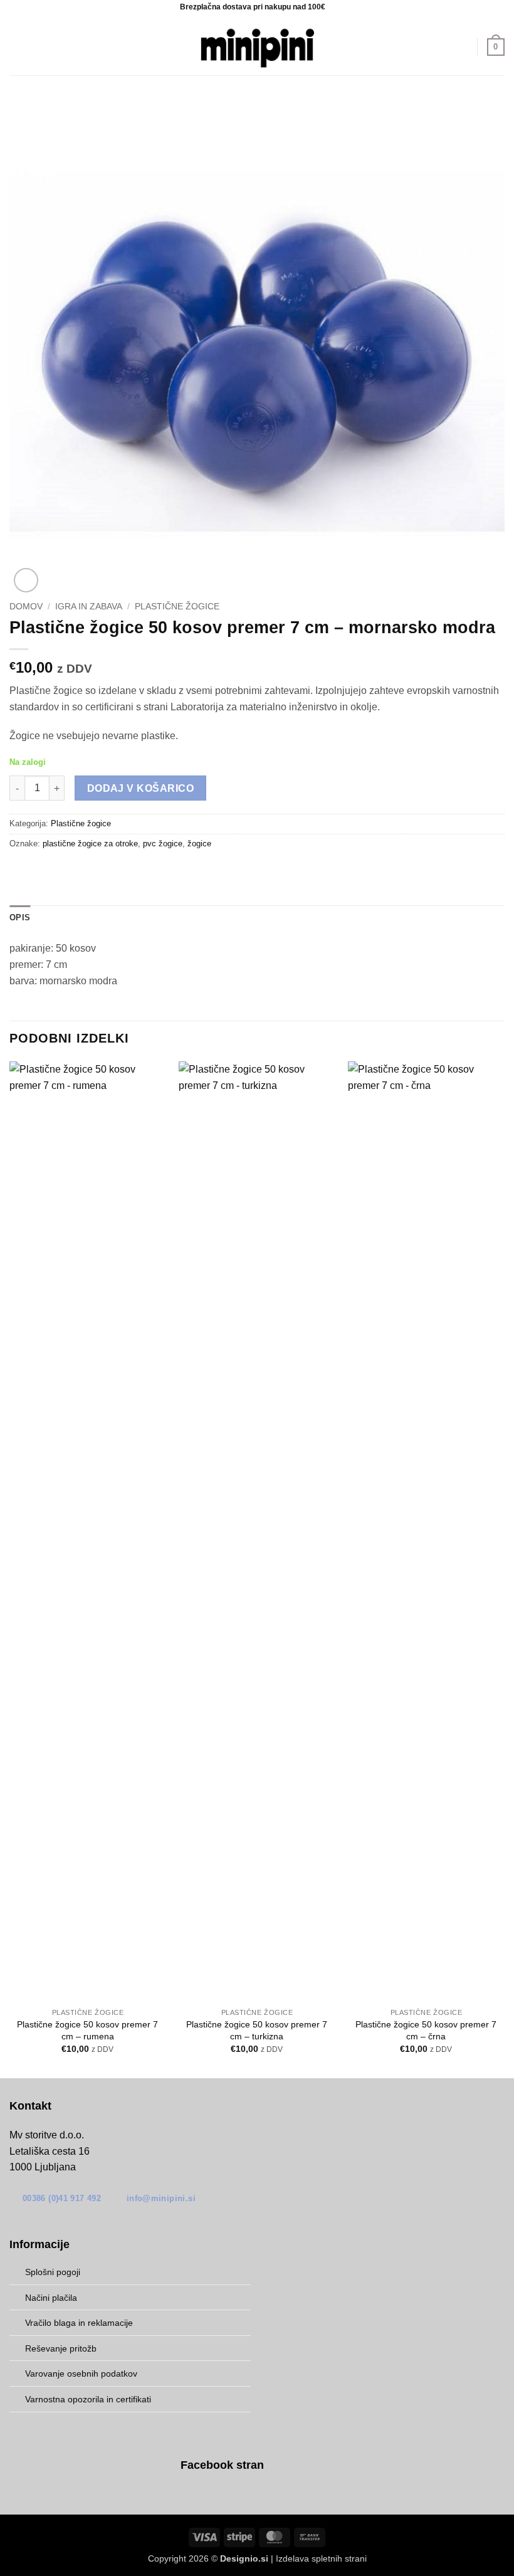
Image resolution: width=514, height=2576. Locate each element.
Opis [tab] (20, 917)
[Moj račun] (462, 47)
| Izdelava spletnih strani (293, 2558)
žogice (199, 844)
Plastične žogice (177, 607)
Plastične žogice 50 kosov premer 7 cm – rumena (87, 2030)
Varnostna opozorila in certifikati (88, 2399)
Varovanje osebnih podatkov (81, 2374)
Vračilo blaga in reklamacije (79, 2323)
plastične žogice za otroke (90, 844)
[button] (17, 47)
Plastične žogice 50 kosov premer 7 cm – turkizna (257, 2030)
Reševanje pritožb (61, 2348)
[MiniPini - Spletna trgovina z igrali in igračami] (257, 47)
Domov (26, 607)
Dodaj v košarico (140, 788)
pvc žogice (163, 844)
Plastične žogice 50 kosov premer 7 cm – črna (426, 2030)
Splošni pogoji (53, 2272)
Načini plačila (51, 2298)
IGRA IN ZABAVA (89, 607)
